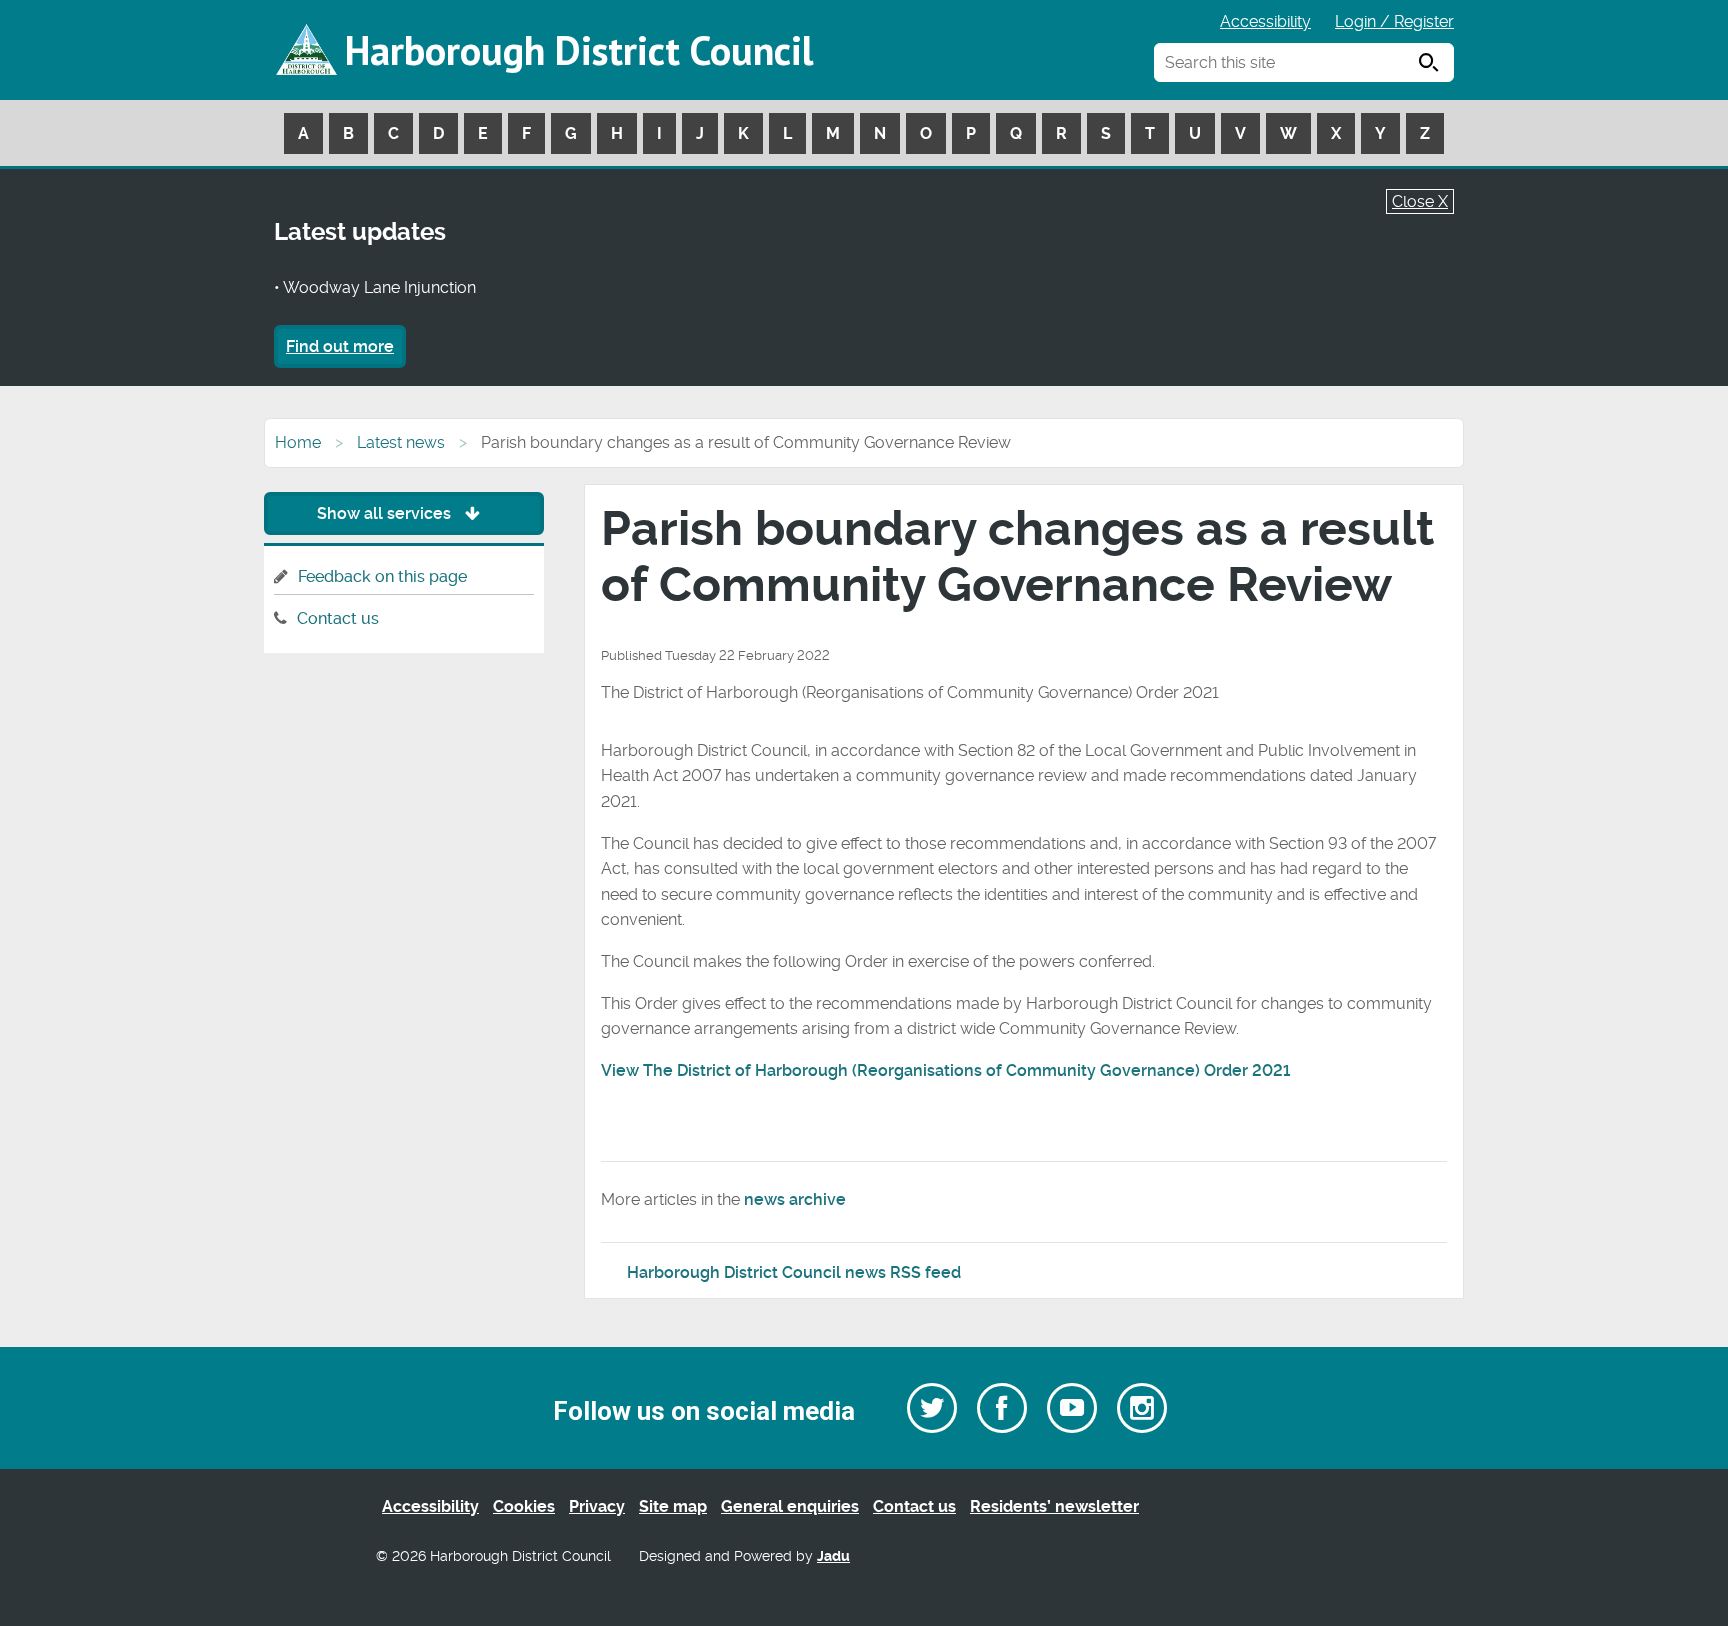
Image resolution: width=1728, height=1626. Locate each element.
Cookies (524, 1506)
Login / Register (1394, 21)
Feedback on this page (382, 576)
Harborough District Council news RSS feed (794, 1272)
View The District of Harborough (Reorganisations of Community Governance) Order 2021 (945, 1070)
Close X (1420, 201)
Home (298, 442)
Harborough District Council (579, 50)
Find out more (340, 346)
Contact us (338, 618)
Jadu (833, 1556)
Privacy (597, 1506)
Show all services (386, 513)
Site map (673, 1506)
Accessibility (1265, 21)
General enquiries (790, 1506)
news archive (795, 1199)
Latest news (401, 442)
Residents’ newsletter (1054, 1506)
